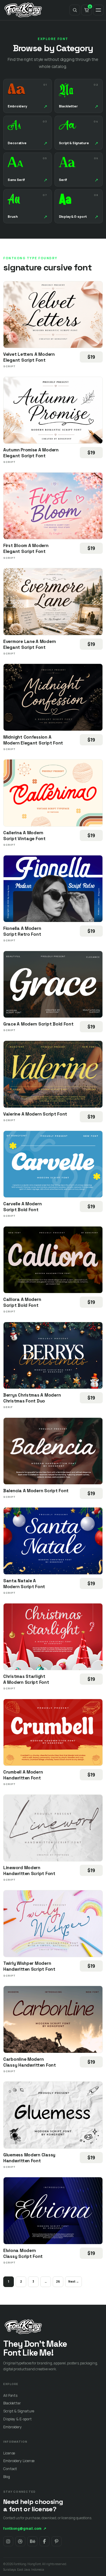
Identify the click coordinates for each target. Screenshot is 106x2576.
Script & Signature (19, 2411)
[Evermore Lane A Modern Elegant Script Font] (53, 601)
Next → (73, 2281)
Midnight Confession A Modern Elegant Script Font (33, 740)
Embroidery (13, 2427)
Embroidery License (19, 2461)
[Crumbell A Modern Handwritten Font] (53, 1732)
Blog (7, 2477)
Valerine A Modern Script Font (35, 1114)
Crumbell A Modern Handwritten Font (23, 1775)
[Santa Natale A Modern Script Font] (53, 1541)
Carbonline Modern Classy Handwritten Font (30, 2062)
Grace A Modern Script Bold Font (38, 1024)
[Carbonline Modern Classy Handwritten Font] (53, 2019)
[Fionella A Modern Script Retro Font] (53, 889)
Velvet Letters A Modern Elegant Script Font (29, 357)
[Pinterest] (57, 2541)
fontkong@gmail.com (25, 2528)
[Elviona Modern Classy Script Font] (53, 2211)
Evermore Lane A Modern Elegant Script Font (30, 644)
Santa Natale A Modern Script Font (24, 1584)
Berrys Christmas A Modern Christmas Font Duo (32, 1398)
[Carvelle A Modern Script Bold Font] (53, 1164)
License (9, 2453)
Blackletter (12, 2403)
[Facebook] (44, 2541)
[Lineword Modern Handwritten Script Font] (53, 1828)
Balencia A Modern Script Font (36, 1491)
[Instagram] (8, 2541)
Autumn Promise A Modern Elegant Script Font (31, 453)
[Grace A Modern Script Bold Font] (53, 984)
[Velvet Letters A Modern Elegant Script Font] (53, 315)
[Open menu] (98, 10)
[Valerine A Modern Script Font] (53, 1074)
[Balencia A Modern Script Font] (53, 1451)
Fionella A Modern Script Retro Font (22, 931)
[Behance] (32, 2541)
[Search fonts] (75, 10)
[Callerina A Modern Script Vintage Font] (53, 793)
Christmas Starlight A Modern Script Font (26, 1679)
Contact (10, 2469)
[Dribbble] (20, 2541)
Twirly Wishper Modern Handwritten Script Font (29, 1966)
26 (58, 2281)
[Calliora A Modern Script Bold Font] (53, 1260)
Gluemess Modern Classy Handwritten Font (29, 2158)
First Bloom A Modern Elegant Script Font (26, 548)
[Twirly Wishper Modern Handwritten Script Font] (53, 1924)
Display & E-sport (17, 2419)
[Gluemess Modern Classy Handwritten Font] (53, 2115)
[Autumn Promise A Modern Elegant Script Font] (53, 410)
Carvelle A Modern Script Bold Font (22, 1207)
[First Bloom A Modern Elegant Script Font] (53, 506)
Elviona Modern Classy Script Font (23, 2253)
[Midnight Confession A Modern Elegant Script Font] (53, 697)
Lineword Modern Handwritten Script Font (29, 1870)
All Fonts (10, 2395)
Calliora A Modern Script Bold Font (22, 1302)
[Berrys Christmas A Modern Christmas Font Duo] (53, 1355)
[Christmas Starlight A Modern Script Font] (53, 1637)
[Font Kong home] (23, 10)
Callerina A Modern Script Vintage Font (24, 836)
